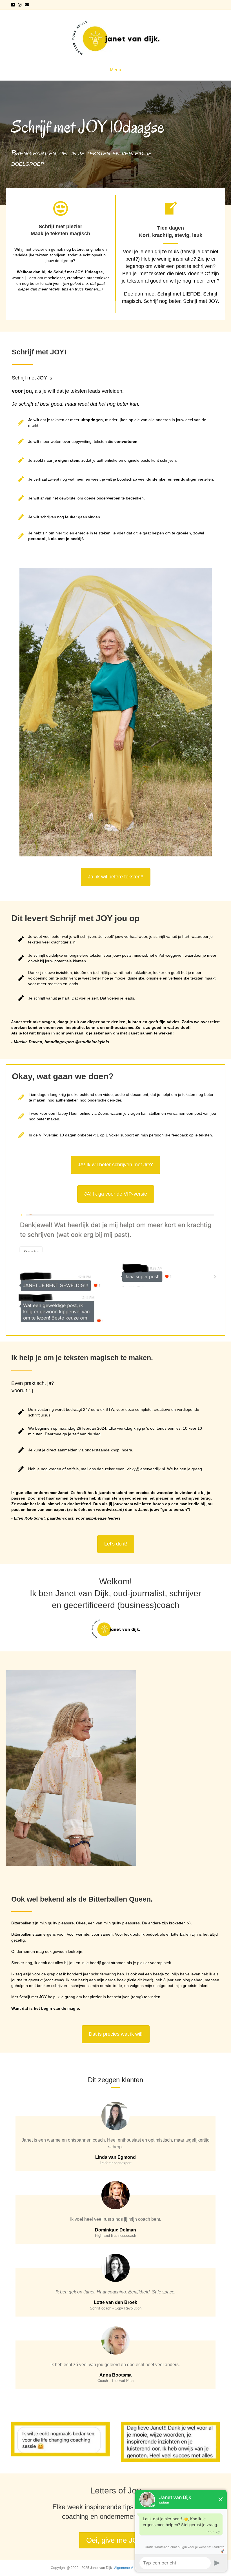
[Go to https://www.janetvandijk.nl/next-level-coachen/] (170, 254)
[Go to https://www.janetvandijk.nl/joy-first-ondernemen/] (60, 248)
